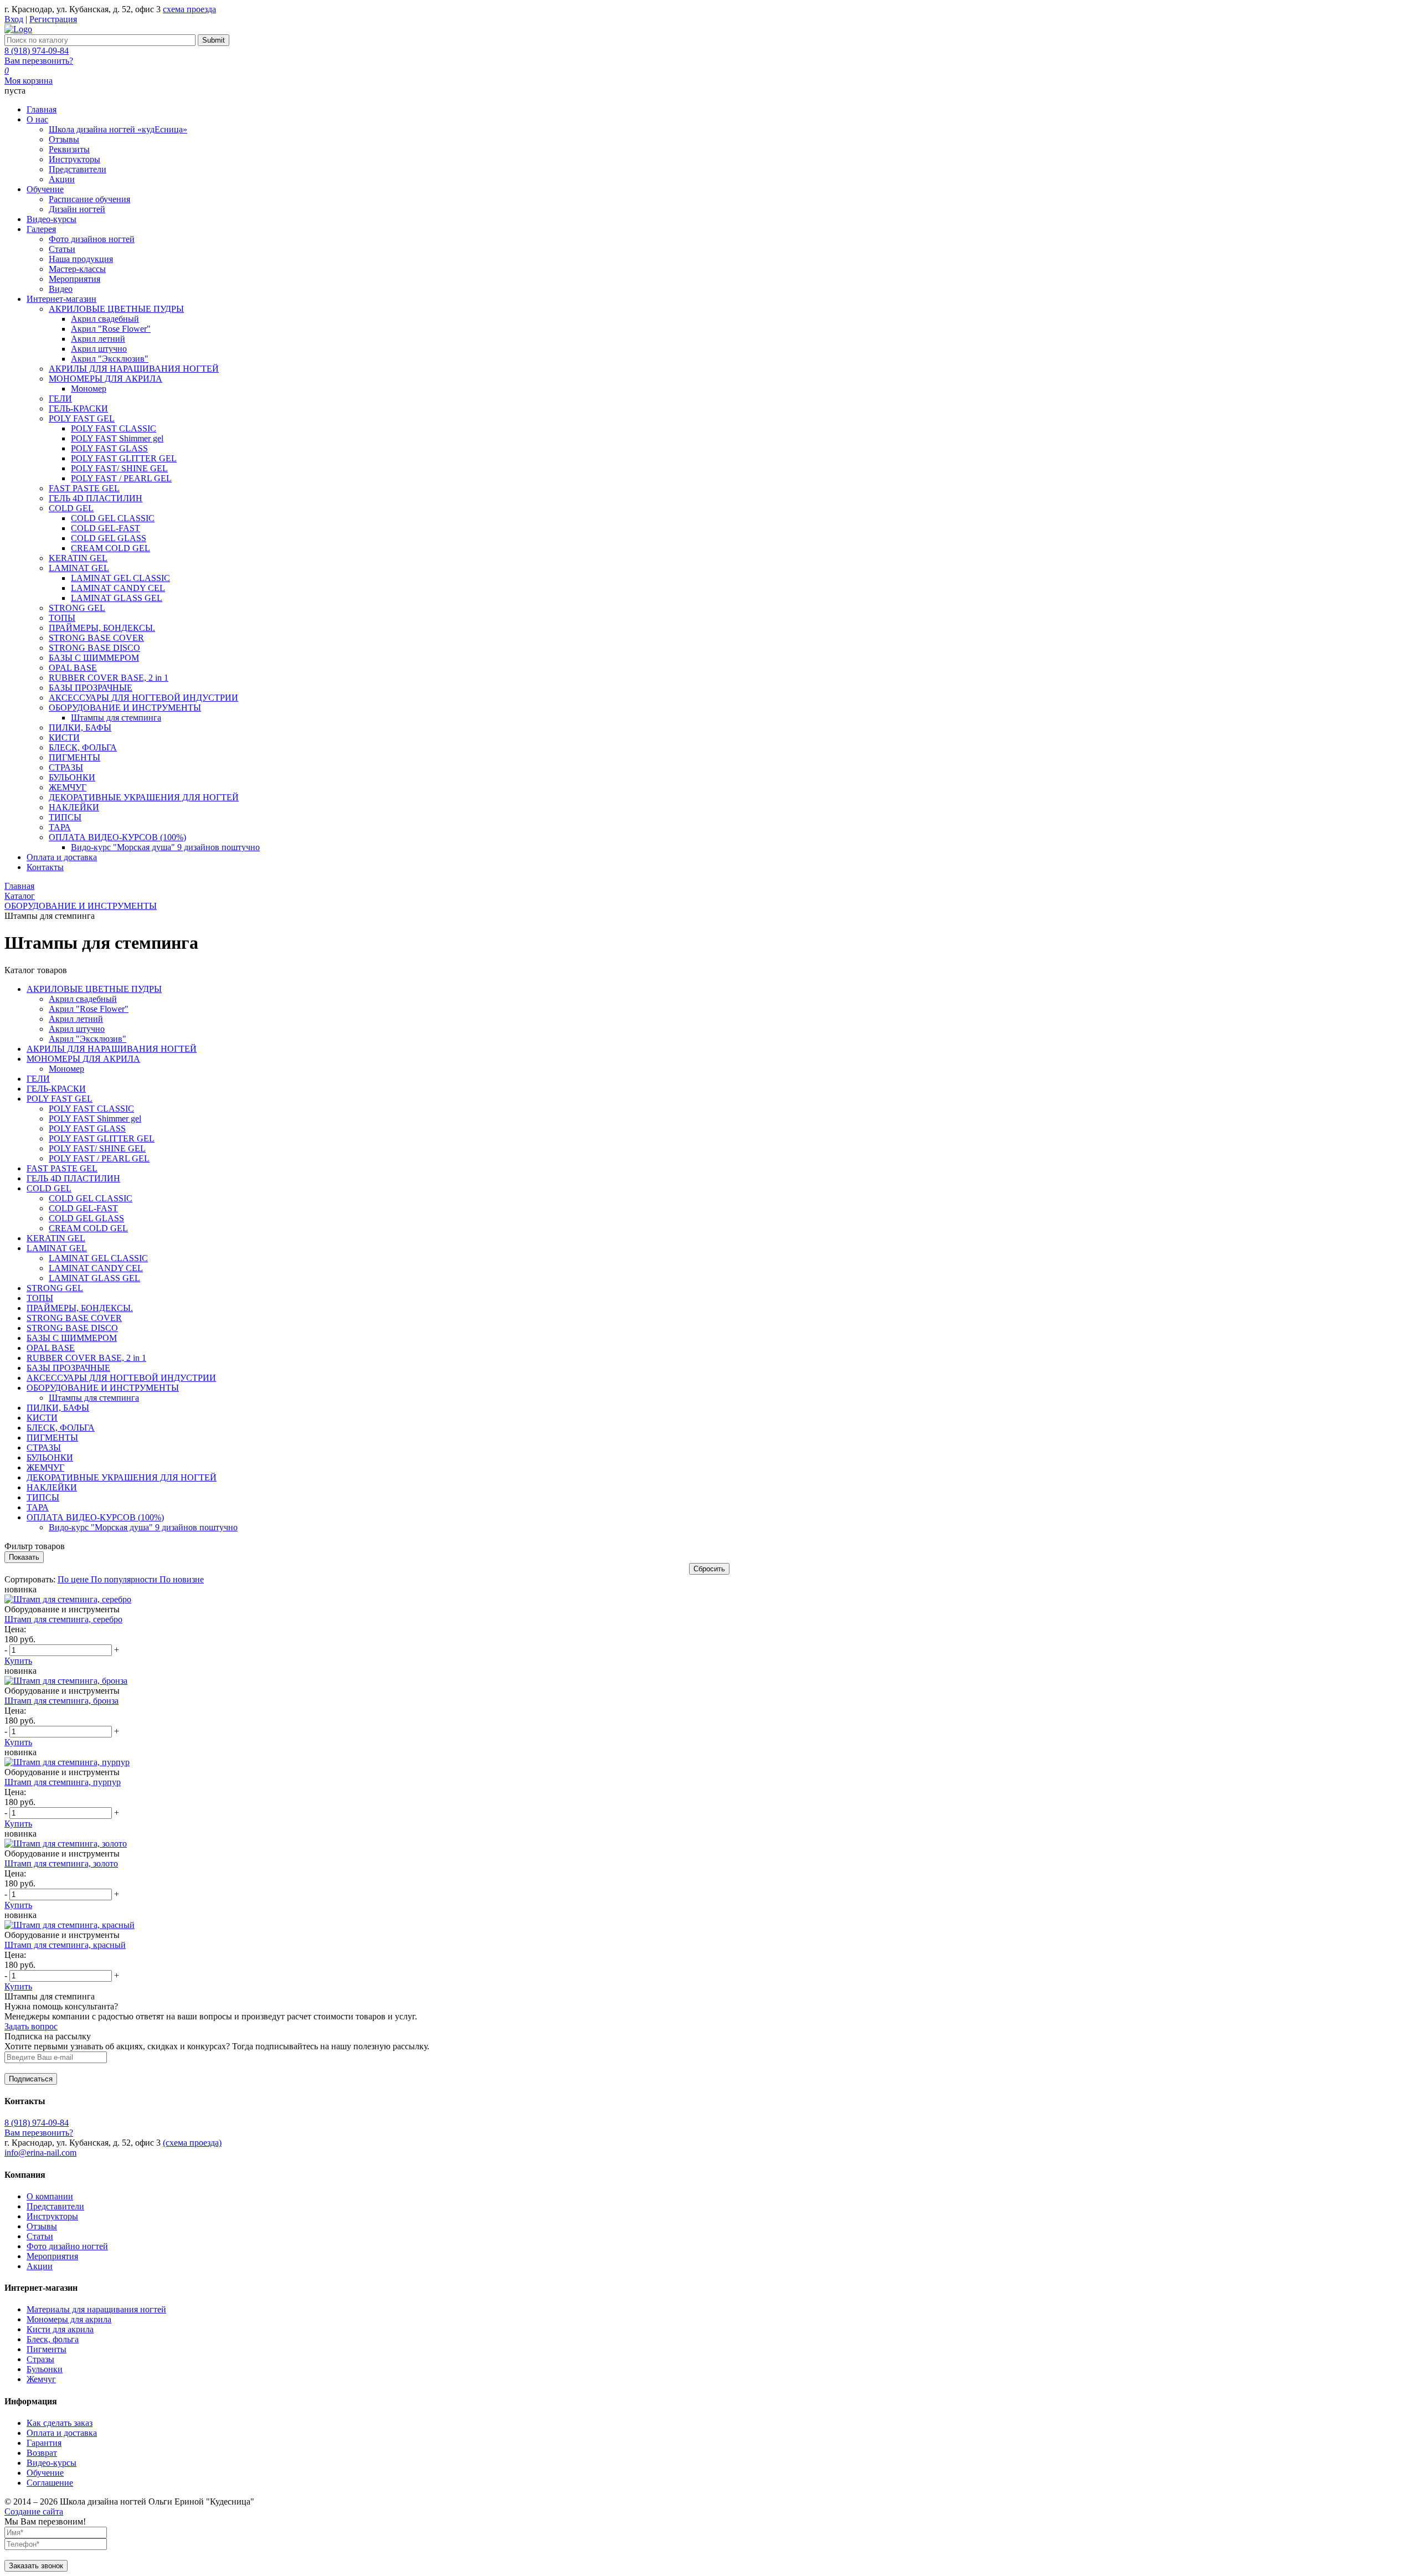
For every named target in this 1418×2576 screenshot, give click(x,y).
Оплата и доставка (62, 2433)
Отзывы (42, 2226)
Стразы (40, 2359)
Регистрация (53, 19)
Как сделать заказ (60, 2423)
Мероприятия (52, 2256)
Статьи (40, 2236)
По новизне (182, 1579)
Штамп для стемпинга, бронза (61, 1701)
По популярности (125, 1579)
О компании (50, 2196)
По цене (74, 1579)
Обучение (45, 2473)
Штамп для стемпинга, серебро (63, 1619)
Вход (14, 19)
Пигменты (47, 2349)
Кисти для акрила (60, 2329)
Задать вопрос (31, 2026)
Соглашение (50, 2483)
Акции (40, 2266)
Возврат (42, 2453)
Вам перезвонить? (39, 61)
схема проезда (189, 9)
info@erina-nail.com (40, 2153)
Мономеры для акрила (69, 2319)
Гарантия (44, 2443)
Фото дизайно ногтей (67, 2246)
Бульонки (45, 2369)
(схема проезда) (192, 2143)
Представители (55, 2206)
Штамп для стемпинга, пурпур (63, 1782)
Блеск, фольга (53, 2339)
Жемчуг (41, 2379)
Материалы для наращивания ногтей (96, 2309)
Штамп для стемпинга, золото (61, 1863)
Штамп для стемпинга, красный (65, 1945)
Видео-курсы (52, 2463)
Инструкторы (52, 2216)
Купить (18, 1661)
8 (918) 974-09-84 (37, 51)
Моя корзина (29, 81)
